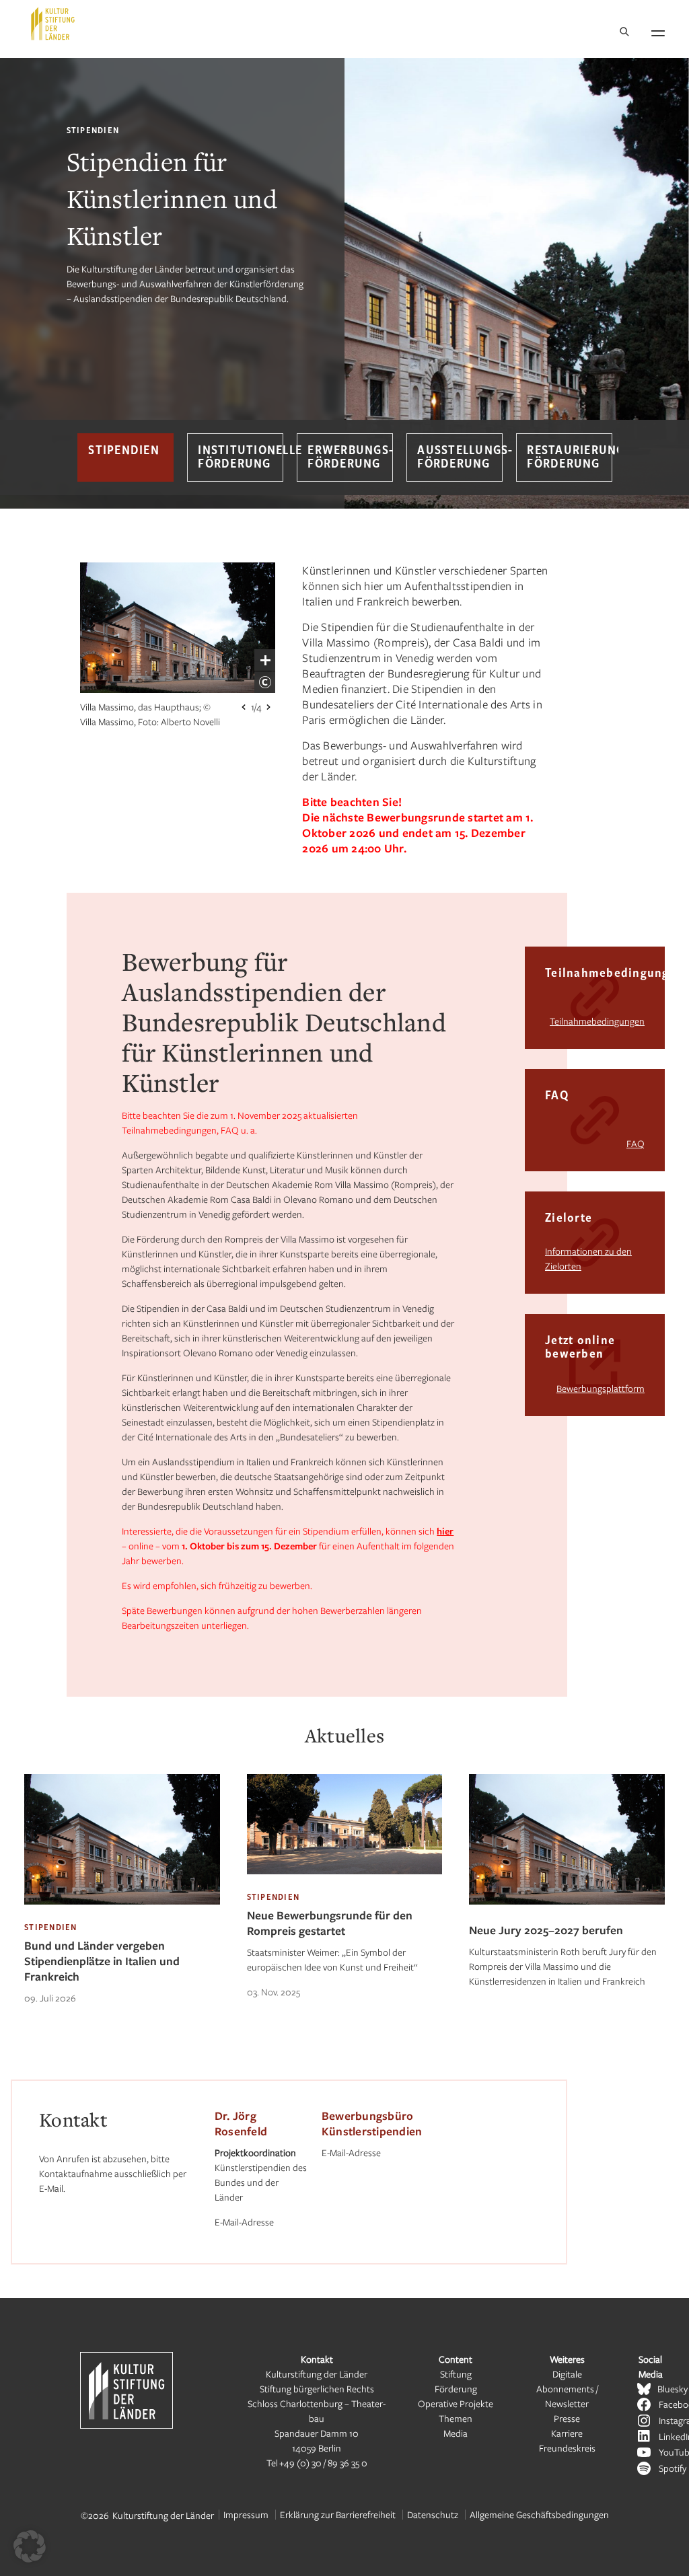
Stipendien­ (124, 451)
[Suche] (624, 33)
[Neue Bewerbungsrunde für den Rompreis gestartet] (345, 1884)
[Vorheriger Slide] (243, 707)
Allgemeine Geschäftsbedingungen (539, 2514)
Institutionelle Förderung (240, 457)
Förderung (456, 2389)
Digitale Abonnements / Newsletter (567, 2389)
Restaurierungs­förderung (569, 457)
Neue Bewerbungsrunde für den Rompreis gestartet (330, 1923)
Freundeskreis (567, 2448)
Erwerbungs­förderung (350, 457)
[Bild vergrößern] (265, 660)
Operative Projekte (456, 2403)
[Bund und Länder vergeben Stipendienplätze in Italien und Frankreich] (122, 1914)
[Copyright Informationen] (265, 682)
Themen (456, 2418)
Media (456, 2433)
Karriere (567, 2433)
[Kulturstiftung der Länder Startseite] (53, 24)
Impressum (246, 2514)
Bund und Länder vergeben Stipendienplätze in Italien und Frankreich (102, 1961)
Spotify (673, 2468)
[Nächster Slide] (269, 707)
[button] (30, 2546)
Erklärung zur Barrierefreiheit (338, 2514)
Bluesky (673, 2389)
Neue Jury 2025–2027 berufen (546, 1930)
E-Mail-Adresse (244, 2222)
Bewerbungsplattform (601, 1388)
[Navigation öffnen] (658, 31)
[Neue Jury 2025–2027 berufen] (567, 1914)
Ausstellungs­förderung (460, 457)
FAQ (636, 1143)
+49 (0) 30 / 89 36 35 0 (323, 2463)
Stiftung (456, 2374)
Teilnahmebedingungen (597, 1021)
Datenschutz (433, 2514)
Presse (567, 2418)
